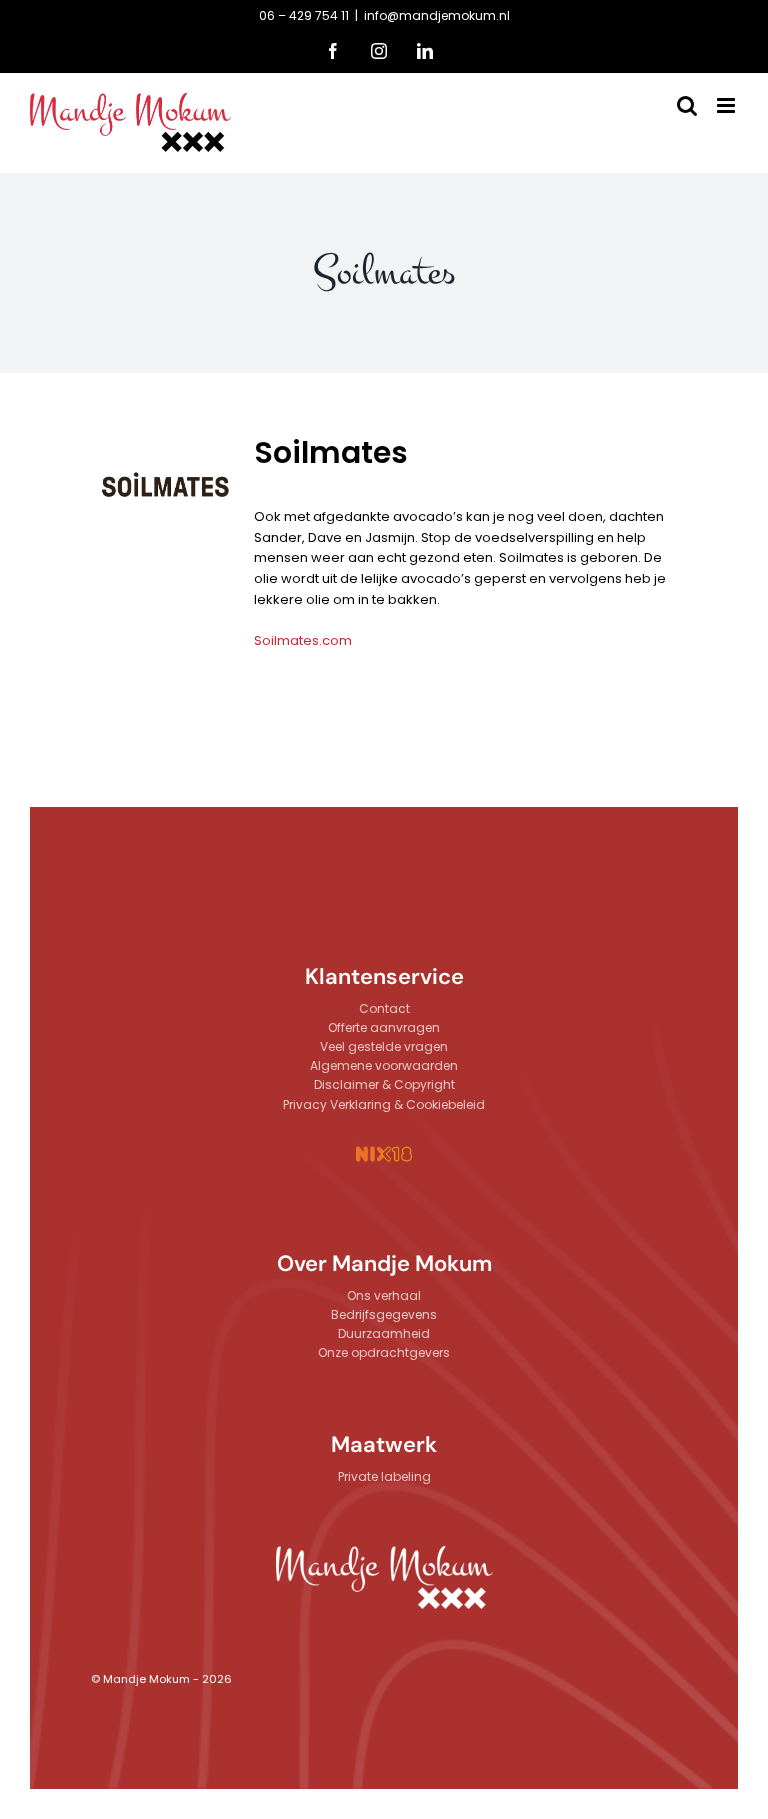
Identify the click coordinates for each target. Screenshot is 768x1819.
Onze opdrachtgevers (384, 1352)
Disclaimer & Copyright (384, 1084)
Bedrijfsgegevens (384, 1314)
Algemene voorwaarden (384, 1065)
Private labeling (384, 1476)
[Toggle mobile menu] (727, 105)
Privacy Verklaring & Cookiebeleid (384, 1104)
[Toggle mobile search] (687, 105)
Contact (384, 1008)
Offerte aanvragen (384, 1027)
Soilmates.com (303, 640)
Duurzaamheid (384, 1333)
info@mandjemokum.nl (437, 15)
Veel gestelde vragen (384, 1046)
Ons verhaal (384, 1295)
